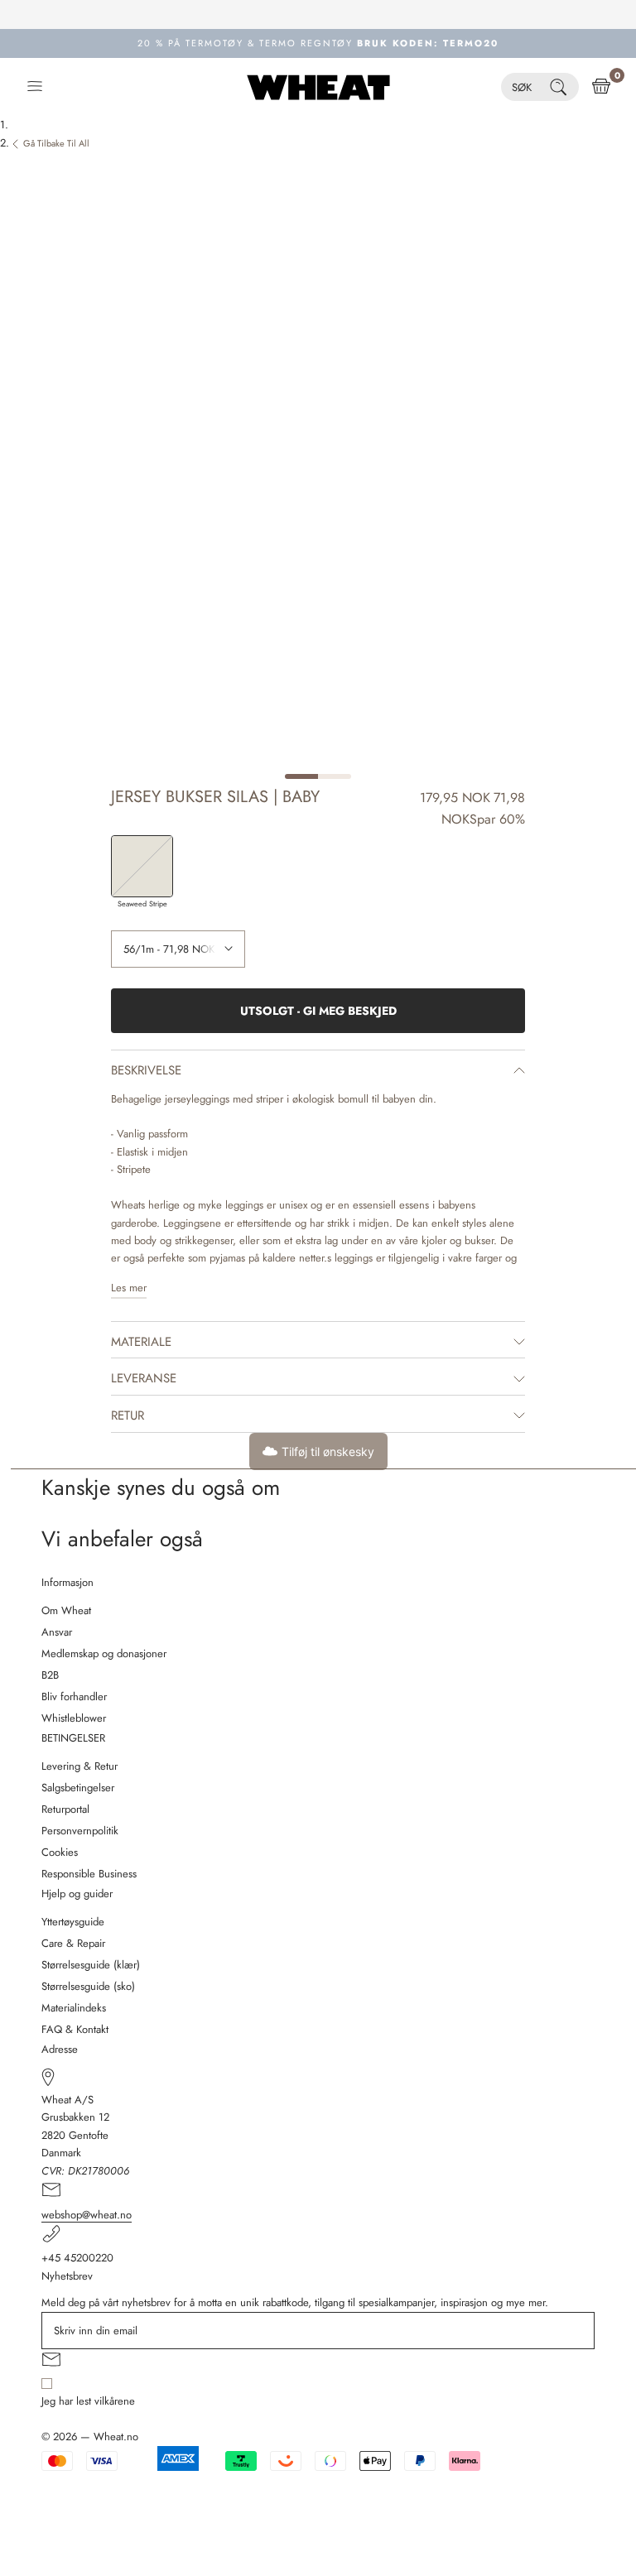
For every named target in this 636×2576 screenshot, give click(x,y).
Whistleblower (74, 1718)
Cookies (60, 1852)
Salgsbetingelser (78, 1788)
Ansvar (57, 1632)
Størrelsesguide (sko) (88, 1986)
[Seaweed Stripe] (142, 866)
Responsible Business (89, 1874)
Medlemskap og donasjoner (104, 1653)
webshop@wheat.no (87, 2215)
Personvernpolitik (80, 1831)
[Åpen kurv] (601, 87)
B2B (50, 1675)
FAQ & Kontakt (75, 2029)
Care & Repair (73, 1943)
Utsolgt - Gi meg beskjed (318, 1011)
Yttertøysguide (73, 1922)
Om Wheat (66, 1610)
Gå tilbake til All (56, 143)
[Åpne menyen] (35, 87)
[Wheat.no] (318, 87)
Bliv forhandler (74, 1697)
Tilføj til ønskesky (328, 1451)
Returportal (65, 1809)
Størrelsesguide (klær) (91, 1965)
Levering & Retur (79, 1766)
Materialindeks (74, 2008)
